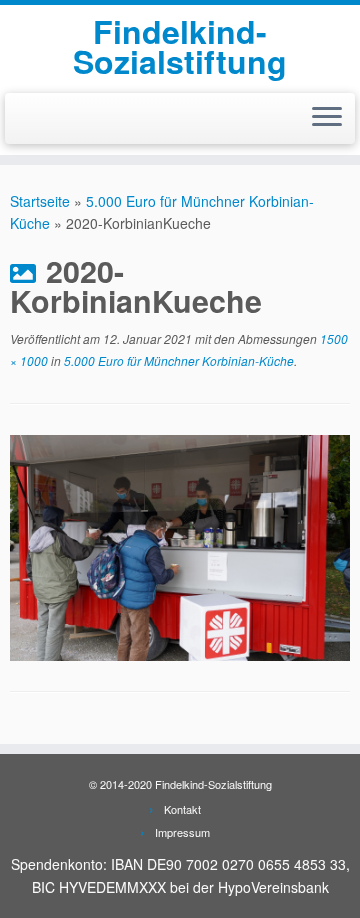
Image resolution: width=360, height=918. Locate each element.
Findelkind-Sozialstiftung (180, 46)
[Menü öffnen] (327, 119)
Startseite (40, 201)
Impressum (182, 832)
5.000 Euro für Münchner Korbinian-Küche (177, 360)
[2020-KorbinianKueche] (180, 546)
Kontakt (182, 809)
